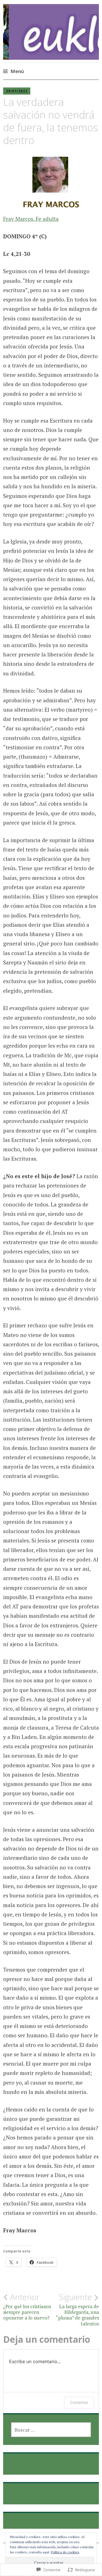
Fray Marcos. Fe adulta (31, 219)
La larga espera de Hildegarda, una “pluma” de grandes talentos (77, 2309)
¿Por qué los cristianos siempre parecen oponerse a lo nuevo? (27, 2307)
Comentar (79, 2402)
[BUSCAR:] (51, 2430)
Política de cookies (65, 2552)
